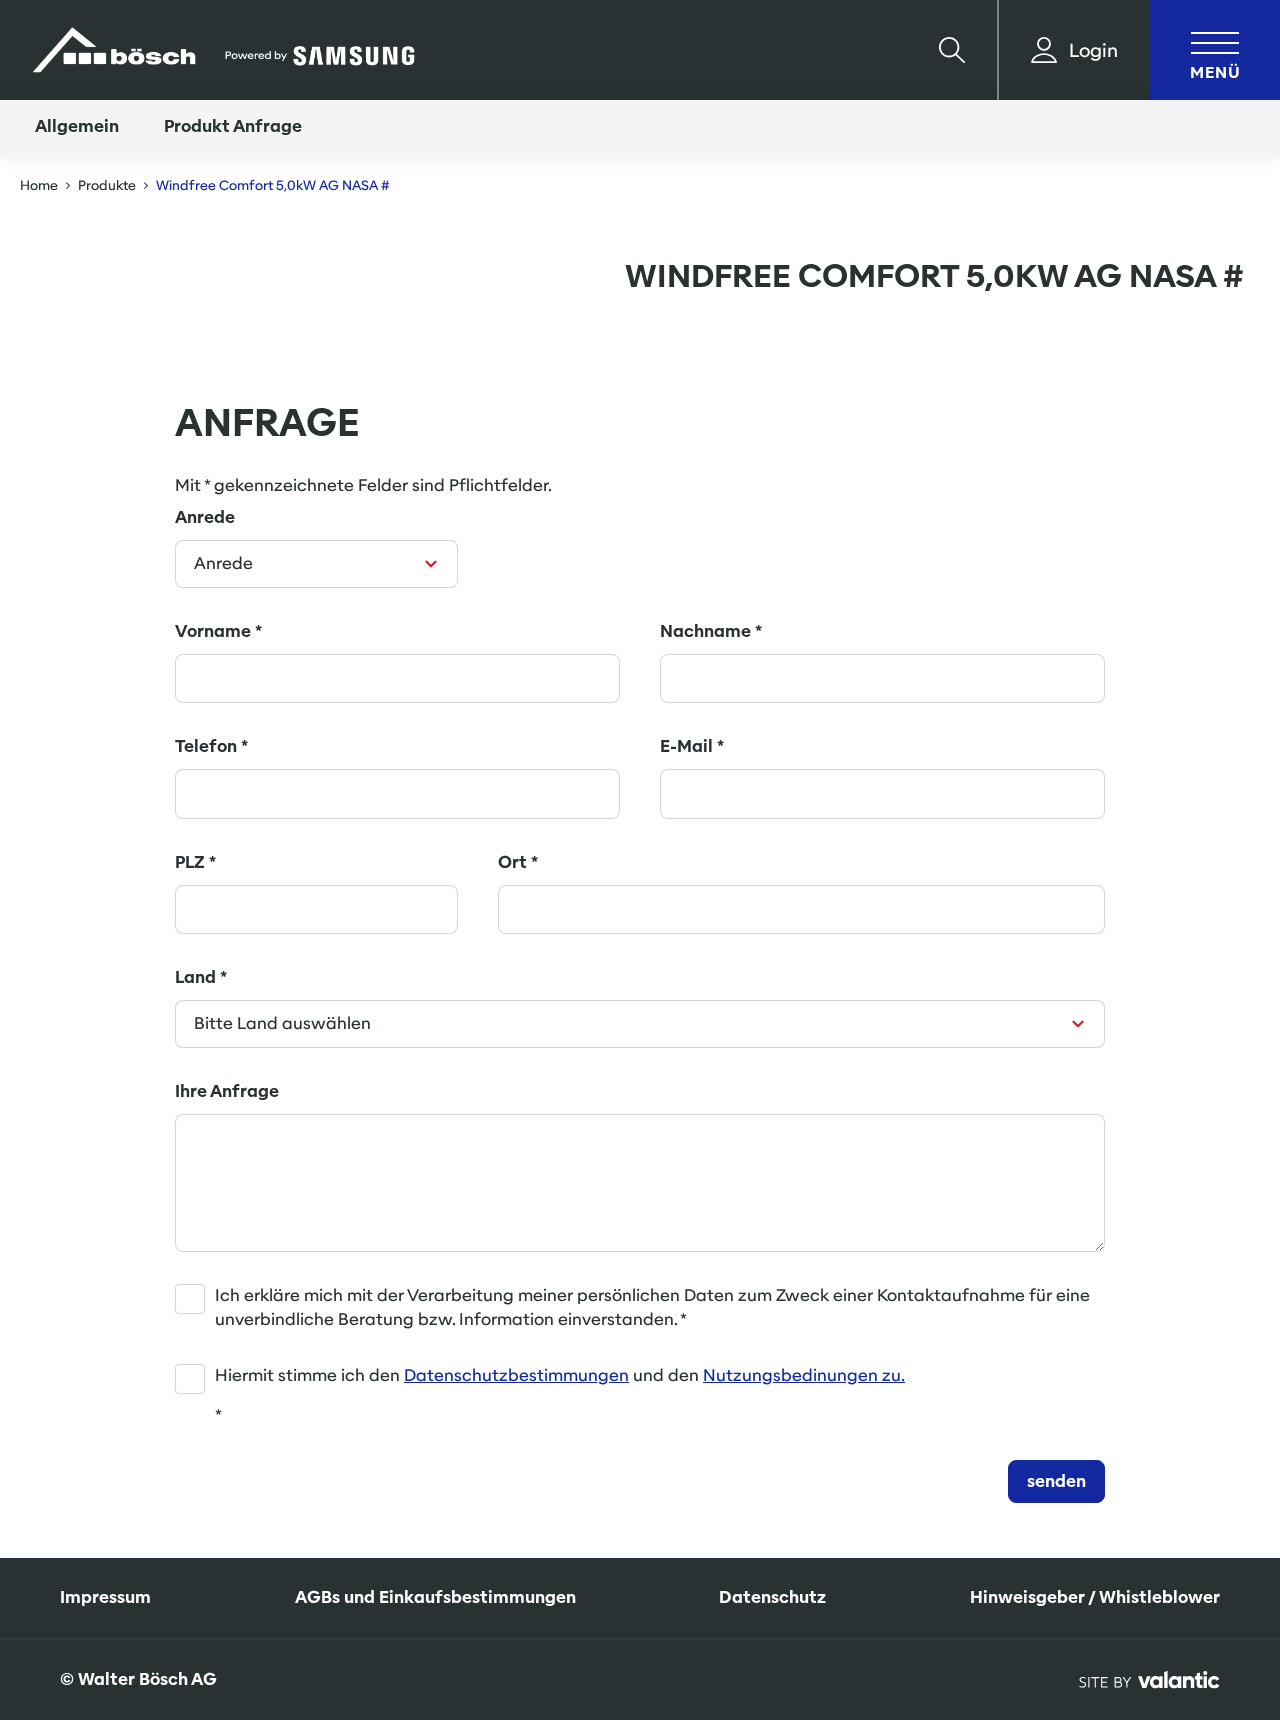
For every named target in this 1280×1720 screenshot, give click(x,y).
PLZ (195, 862)
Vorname (218, 631)
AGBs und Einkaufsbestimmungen (435, 1597)
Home (39, 185)
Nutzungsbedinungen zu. (804, 1375)
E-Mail (692, 746)
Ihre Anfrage (227, 1091)
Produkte (107, 185)
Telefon (211, 746)
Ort (518, 862)
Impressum (105, 1597)
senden (1056, 1481)
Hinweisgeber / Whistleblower (1095, 1597)
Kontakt (1178, 1555)
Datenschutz (772, 1597)
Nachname (711, 631)
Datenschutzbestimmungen (516, 1375)
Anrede (205, 517)
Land (201, 977)
